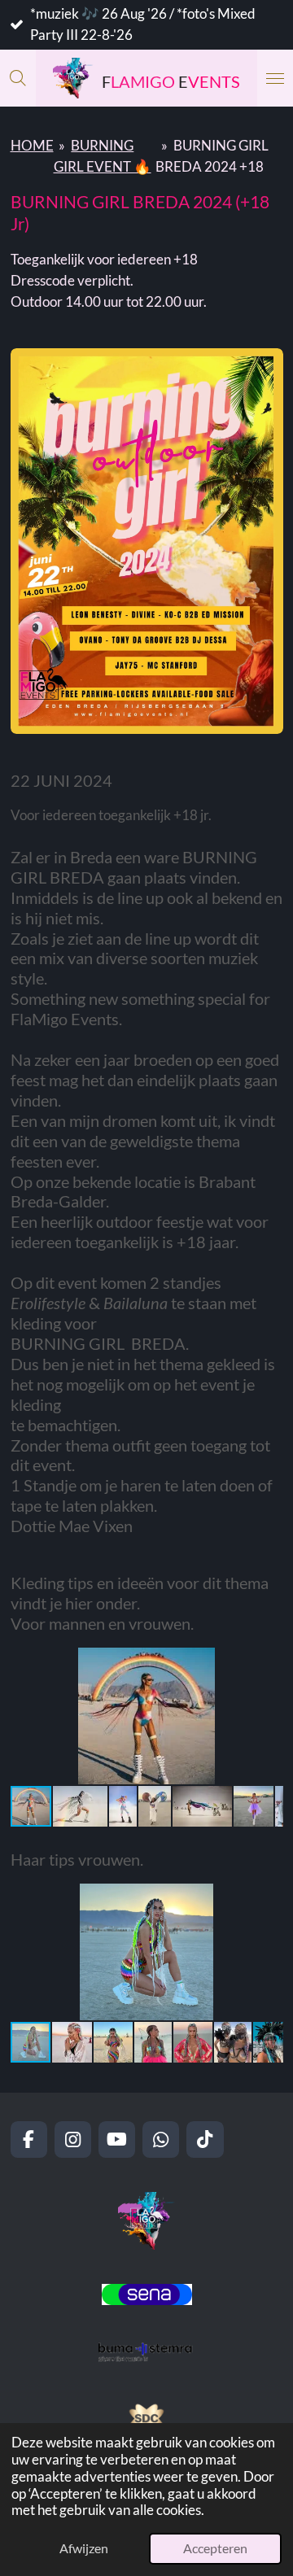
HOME (32, 145)
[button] (269, 1662)
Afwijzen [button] (84, 2548)
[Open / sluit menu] (275, 78)
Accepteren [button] (215, 2548)
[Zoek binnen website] (18, 78)
